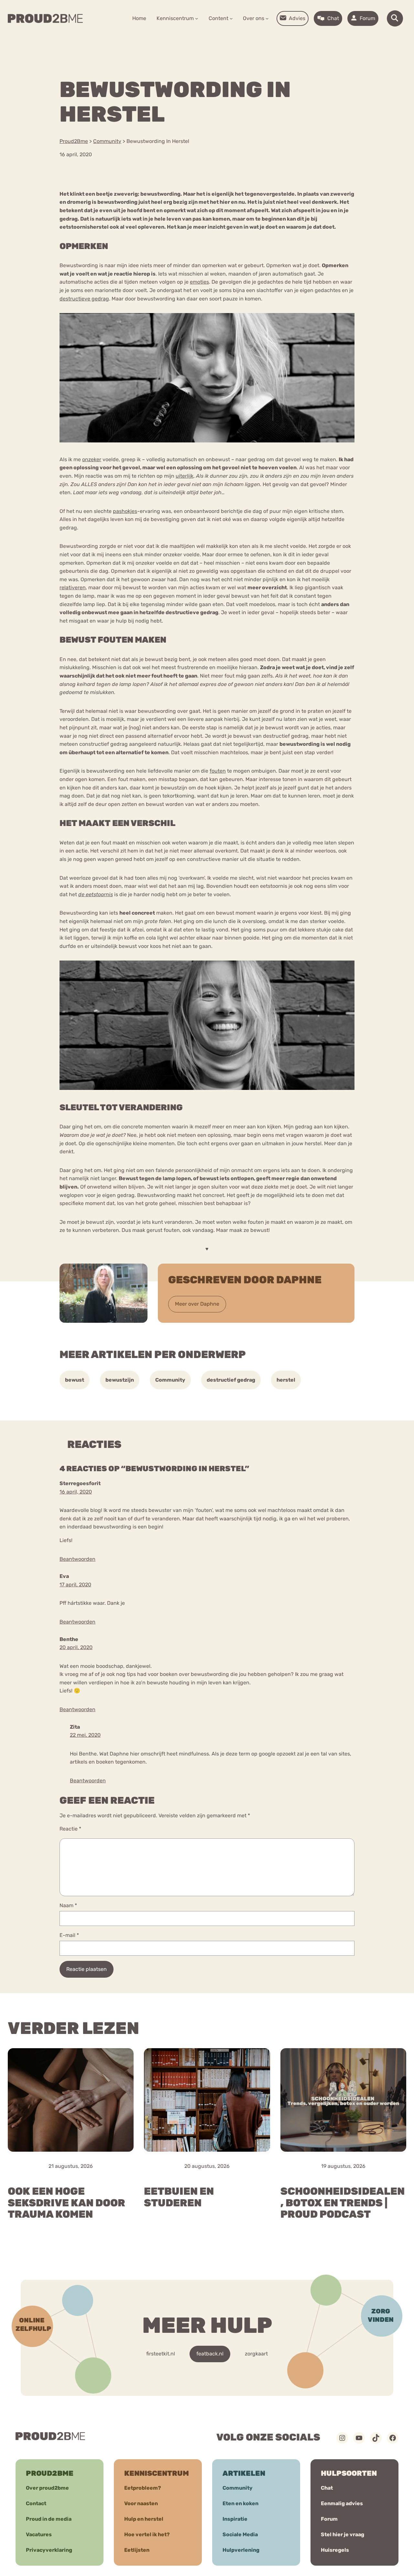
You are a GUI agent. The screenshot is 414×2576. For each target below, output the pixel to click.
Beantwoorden (77, 1559)
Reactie (70, 1829)
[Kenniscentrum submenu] (197, 18)
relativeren (73, 587)
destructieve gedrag (84, 299)
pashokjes (125, 511)
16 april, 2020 (76, 1492)
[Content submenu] (231, 18)
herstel (286, 1380)
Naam (68, 1905)
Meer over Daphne (197, 1304)
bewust (75, 1380)
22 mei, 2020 (85, 1735)
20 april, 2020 (76, 1647)
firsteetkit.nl (161, 2354)
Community (170, 1380)
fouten (218, 771)
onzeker (92, 459)
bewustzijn (120, 1380)
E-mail (69, 1935)
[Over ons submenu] (267, 18)
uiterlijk (185, 476)
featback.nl (210, 2354)
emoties (199, 282)
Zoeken (256, 39)
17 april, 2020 (75, 1585)
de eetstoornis (96, 894)
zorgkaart (256, 2354)
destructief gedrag (231, 1380)
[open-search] (395, 18)
